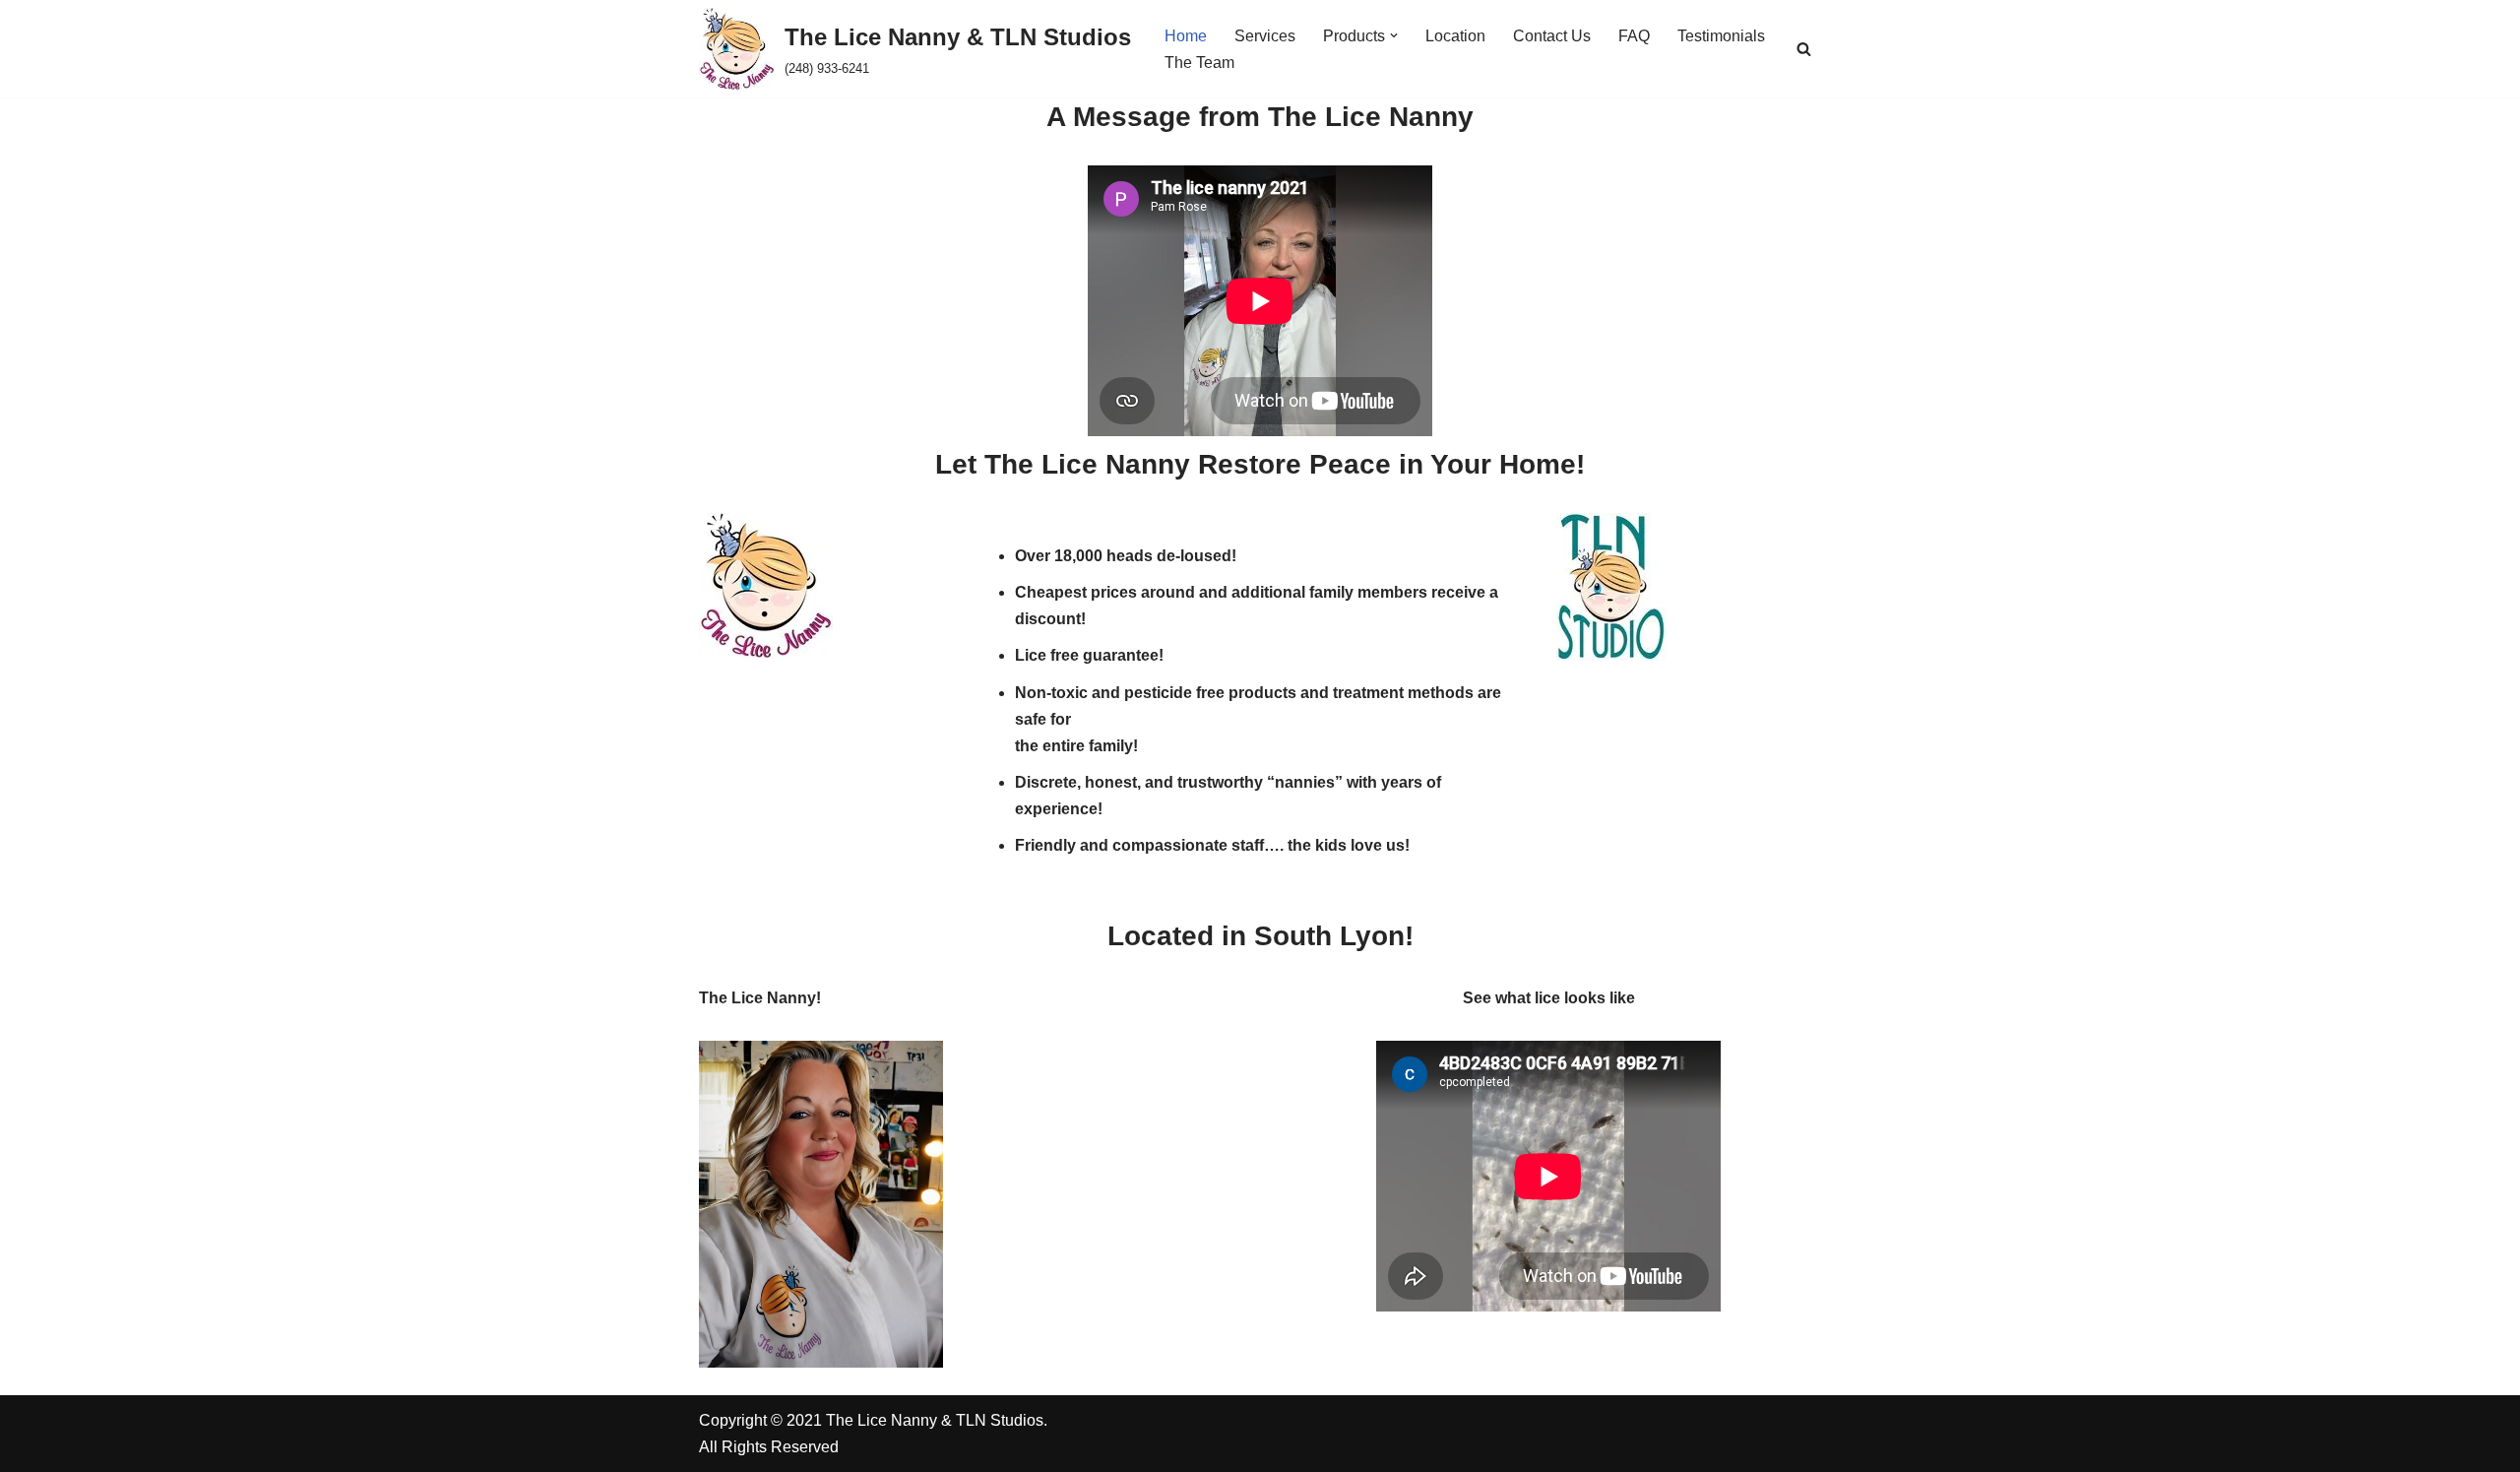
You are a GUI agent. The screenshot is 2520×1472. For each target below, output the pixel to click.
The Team (1199, 63)
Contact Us (1552, 36)
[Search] (1804, 49)
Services (1265, 36)
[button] (1394, 35)
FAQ (1634, 36)
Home (1186, 36)
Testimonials (1721, 36)
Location (1455, 36)
